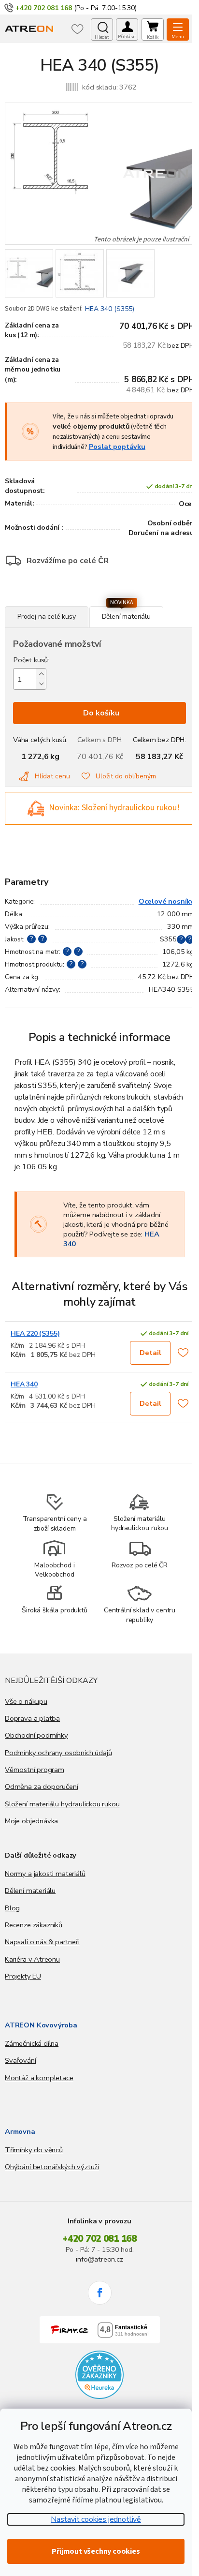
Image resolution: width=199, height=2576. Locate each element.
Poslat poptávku (117, 447)
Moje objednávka (31, 1821)
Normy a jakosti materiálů (45, 1874)
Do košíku (101, 713)
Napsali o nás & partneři (42, 1942)
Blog (12, 1908)
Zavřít (57, 601)
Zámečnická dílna (32, 2043)
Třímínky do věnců (34, 2150)
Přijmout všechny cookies (96, 2551)
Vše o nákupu (26, 1701)
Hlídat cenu (52, 776)
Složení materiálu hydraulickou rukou (62, 1804)
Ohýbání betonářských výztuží (52, 2167)
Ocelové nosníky (166, 901)
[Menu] (178, 30)
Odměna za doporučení (41, 1787)
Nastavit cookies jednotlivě (96, 2519)
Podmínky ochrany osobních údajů (58, 1753)
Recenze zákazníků (34, 1925)
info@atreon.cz (99, 2259)
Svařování (20, 2060)
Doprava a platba (32, 1718)
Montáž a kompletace (39, 2078)
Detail (150, 1353)
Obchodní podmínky (36, 1735)
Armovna (20, 2131)
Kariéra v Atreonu (32, 1959)
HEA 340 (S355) (110, 309)
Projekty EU (23, 1976)
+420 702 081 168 (99, 2239)
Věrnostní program (35, 1770)
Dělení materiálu (30, 1891)
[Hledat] (102, 30)
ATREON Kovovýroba (41, 2025)
